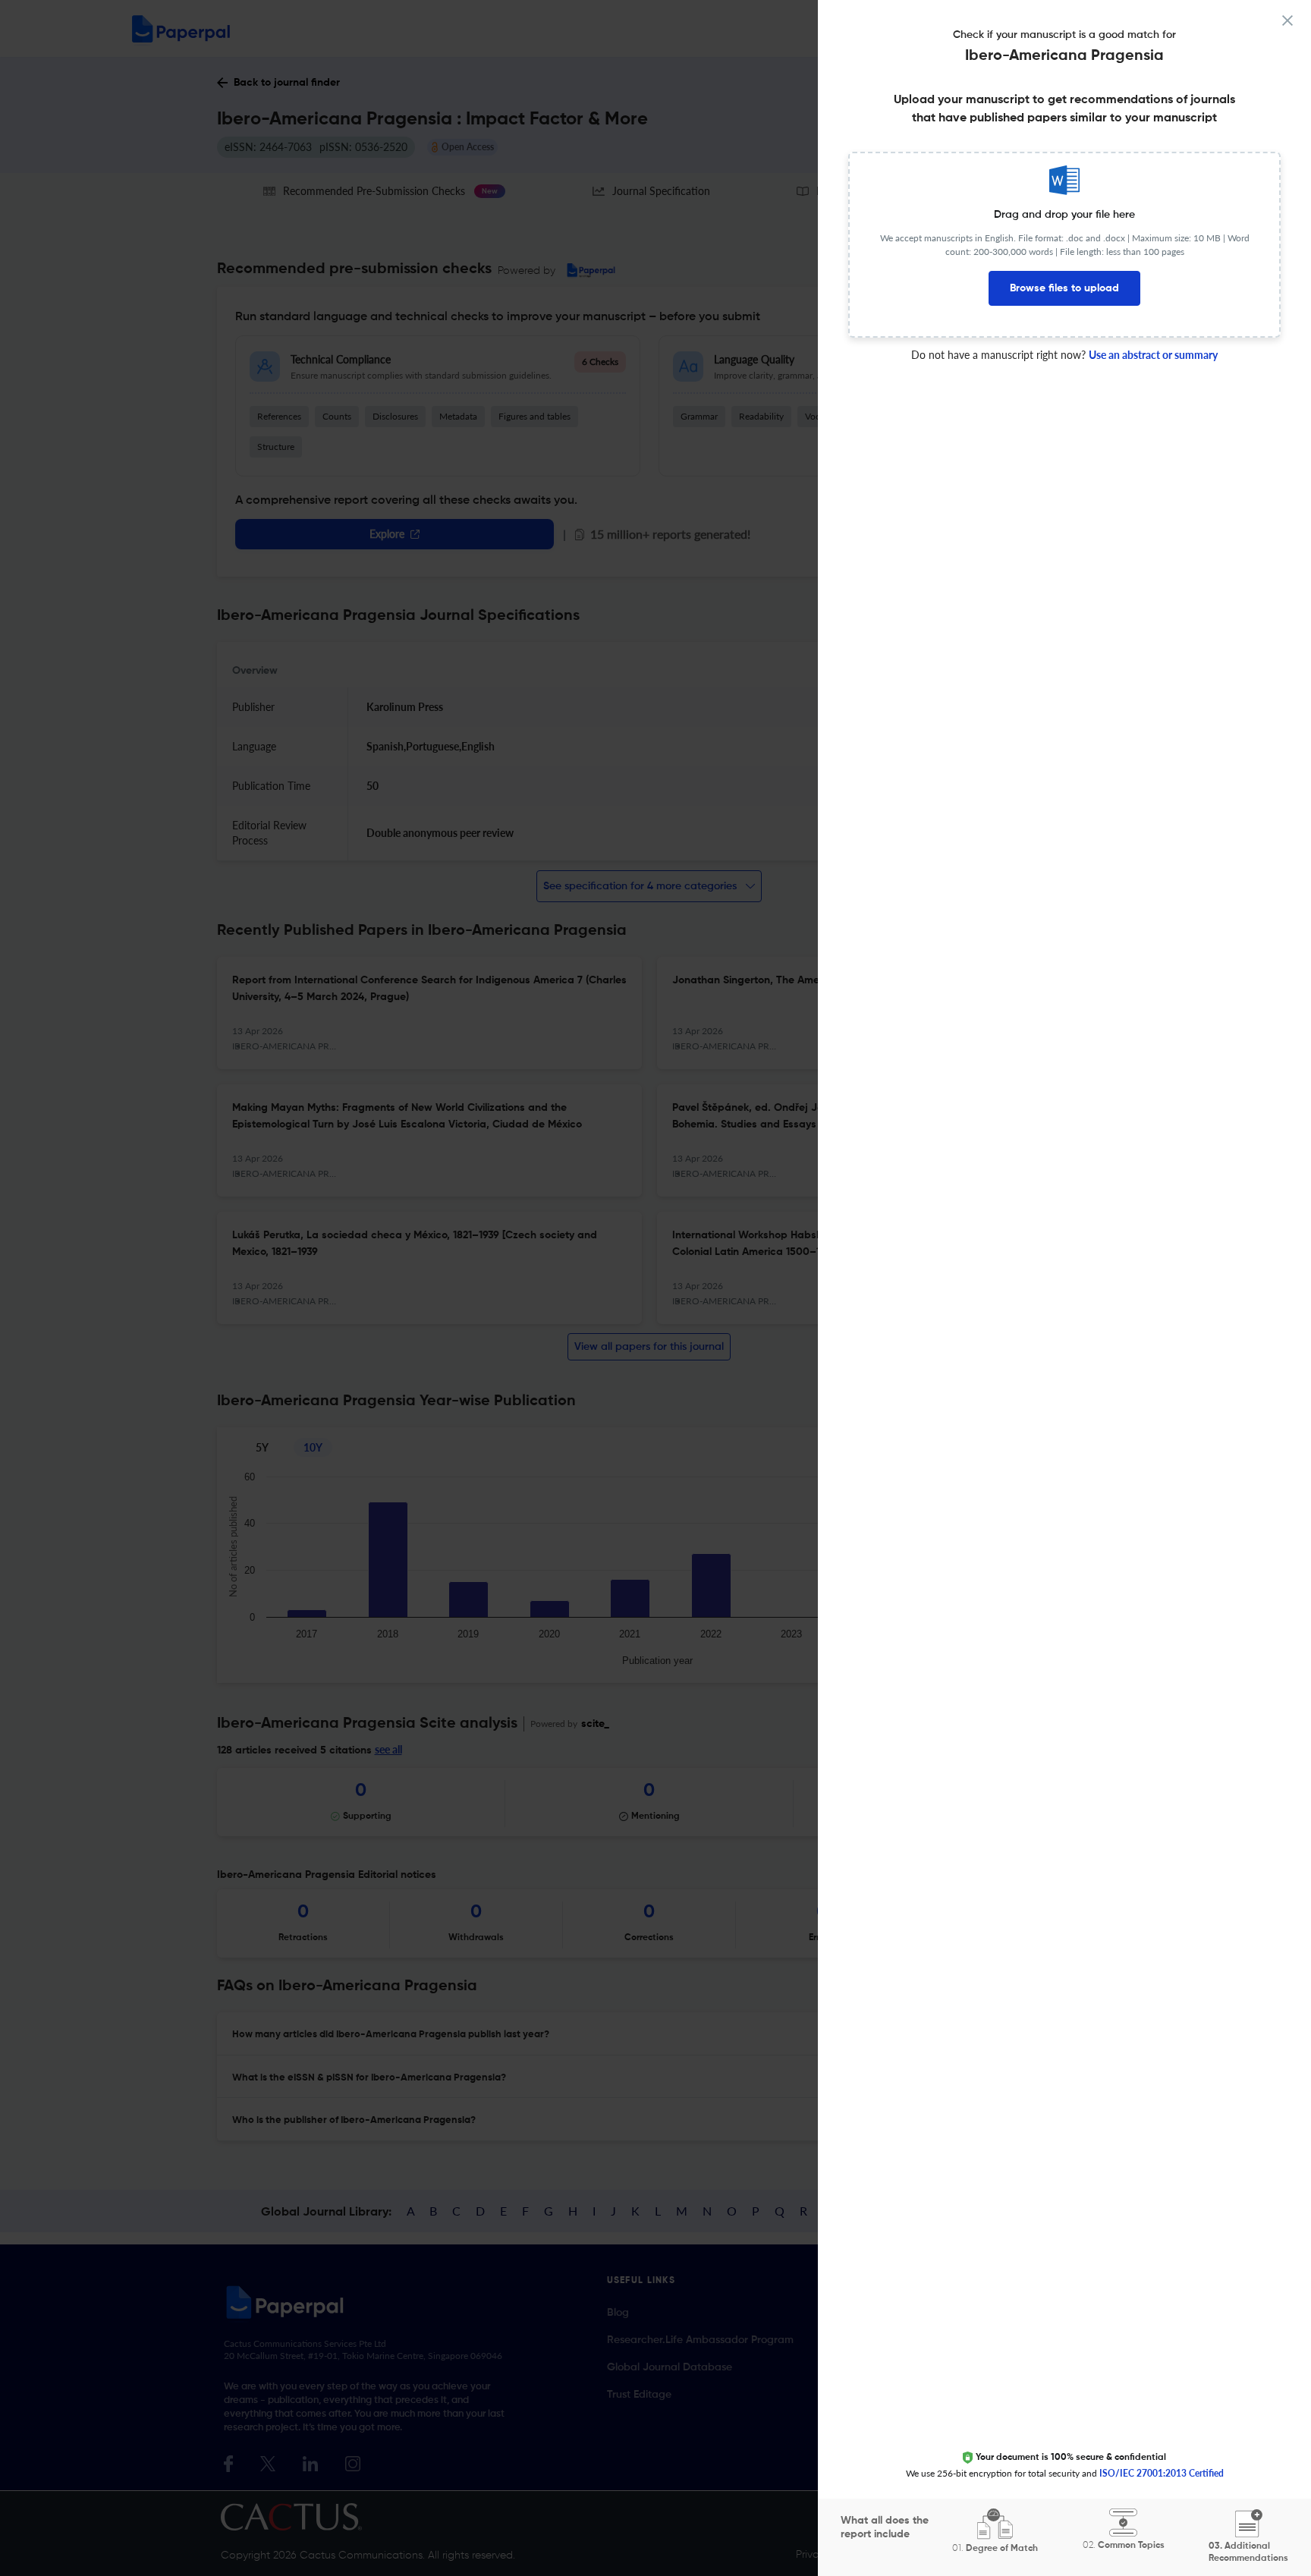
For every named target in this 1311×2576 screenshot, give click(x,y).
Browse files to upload (1064, 288)
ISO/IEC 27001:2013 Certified (1162, 2473)
